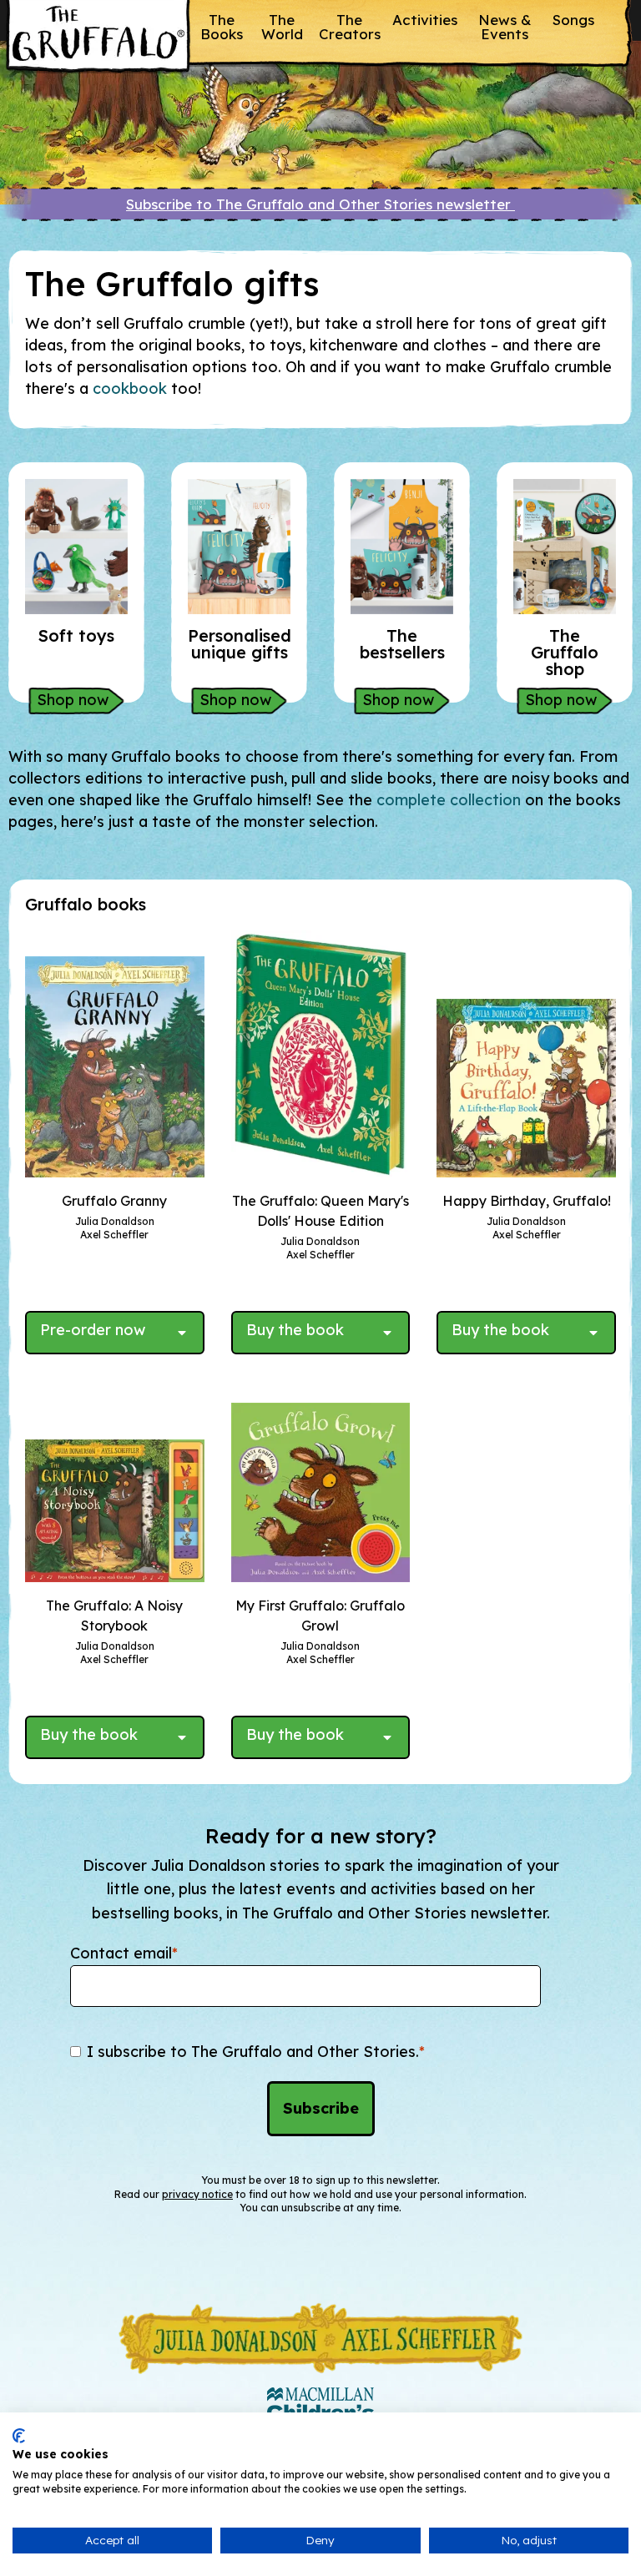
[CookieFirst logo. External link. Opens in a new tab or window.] (19, 2436)
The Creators (350, 27)
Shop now (73, 700)
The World (282, 27)
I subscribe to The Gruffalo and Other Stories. (256, 2052)
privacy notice (197, 2194)
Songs (573, 20)
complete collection (449, 800)
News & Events (505, 27)
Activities (425, 20)
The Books (222, 27)
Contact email (124, 1953)
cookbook (132, 388)
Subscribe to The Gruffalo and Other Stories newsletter (320, 204)
